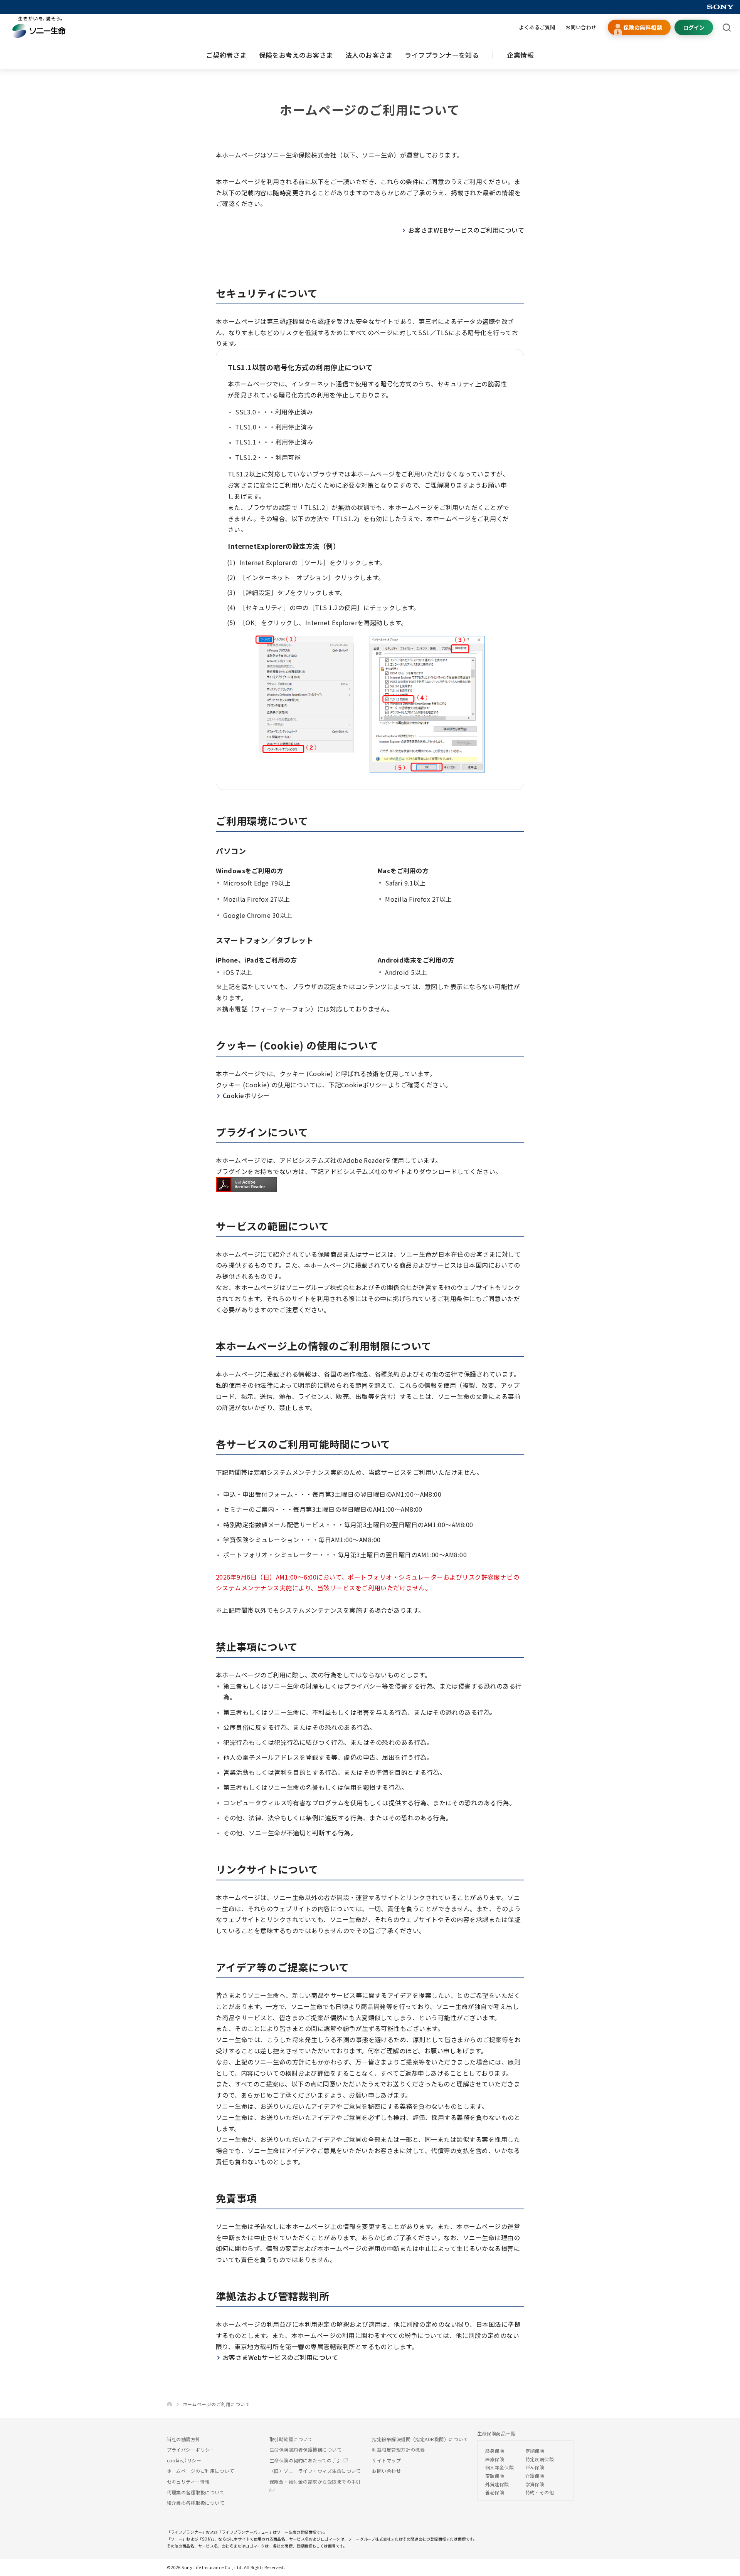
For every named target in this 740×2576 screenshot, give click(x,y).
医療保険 (495, 2459)
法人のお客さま (369, 55)
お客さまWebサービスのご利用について (280, 2357)
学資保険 (535, 2484)
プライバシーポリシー (191, 2449)
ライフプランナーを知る (442, 55)
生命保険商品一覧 (496, 2433)
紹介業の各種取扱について (196, 2503)
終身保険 (495, 2451)
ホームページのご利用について (201, 2471)
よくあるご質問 (537, 27)
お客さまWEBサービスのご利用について (466, 230)
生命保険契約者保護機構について (305, 2449)
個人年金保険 (500, 2467)
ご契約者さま (226, 55)
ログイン (694, 27)
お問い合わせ (581, 27)
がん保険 (535, 2467)
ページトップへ (722, 2566)
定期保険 (535, 2451)
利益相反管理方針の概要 (398, 2449)
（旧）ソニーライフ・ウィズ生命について (315, 2471)
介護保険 (535, 2476)
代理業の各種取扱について (196, 2492)
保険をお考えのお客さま (296, 55)
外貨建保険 (497, 2484)
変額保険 (495, 2476)
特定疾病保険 (540, 2459)
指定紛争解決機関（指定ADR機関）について (420, 2439)
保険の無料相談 (643, 27)
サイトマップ (386, 2460)
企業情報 (520, 55)
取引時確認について (291, 2439)
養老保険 (495, 2492)
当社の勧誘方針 (184, 2439)
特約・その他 (540, 2492)
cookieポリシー (184, 2460)
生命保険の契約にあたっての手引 (306, 2460)
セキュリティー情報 (188, 2481)
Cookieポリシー (246, 1095)
